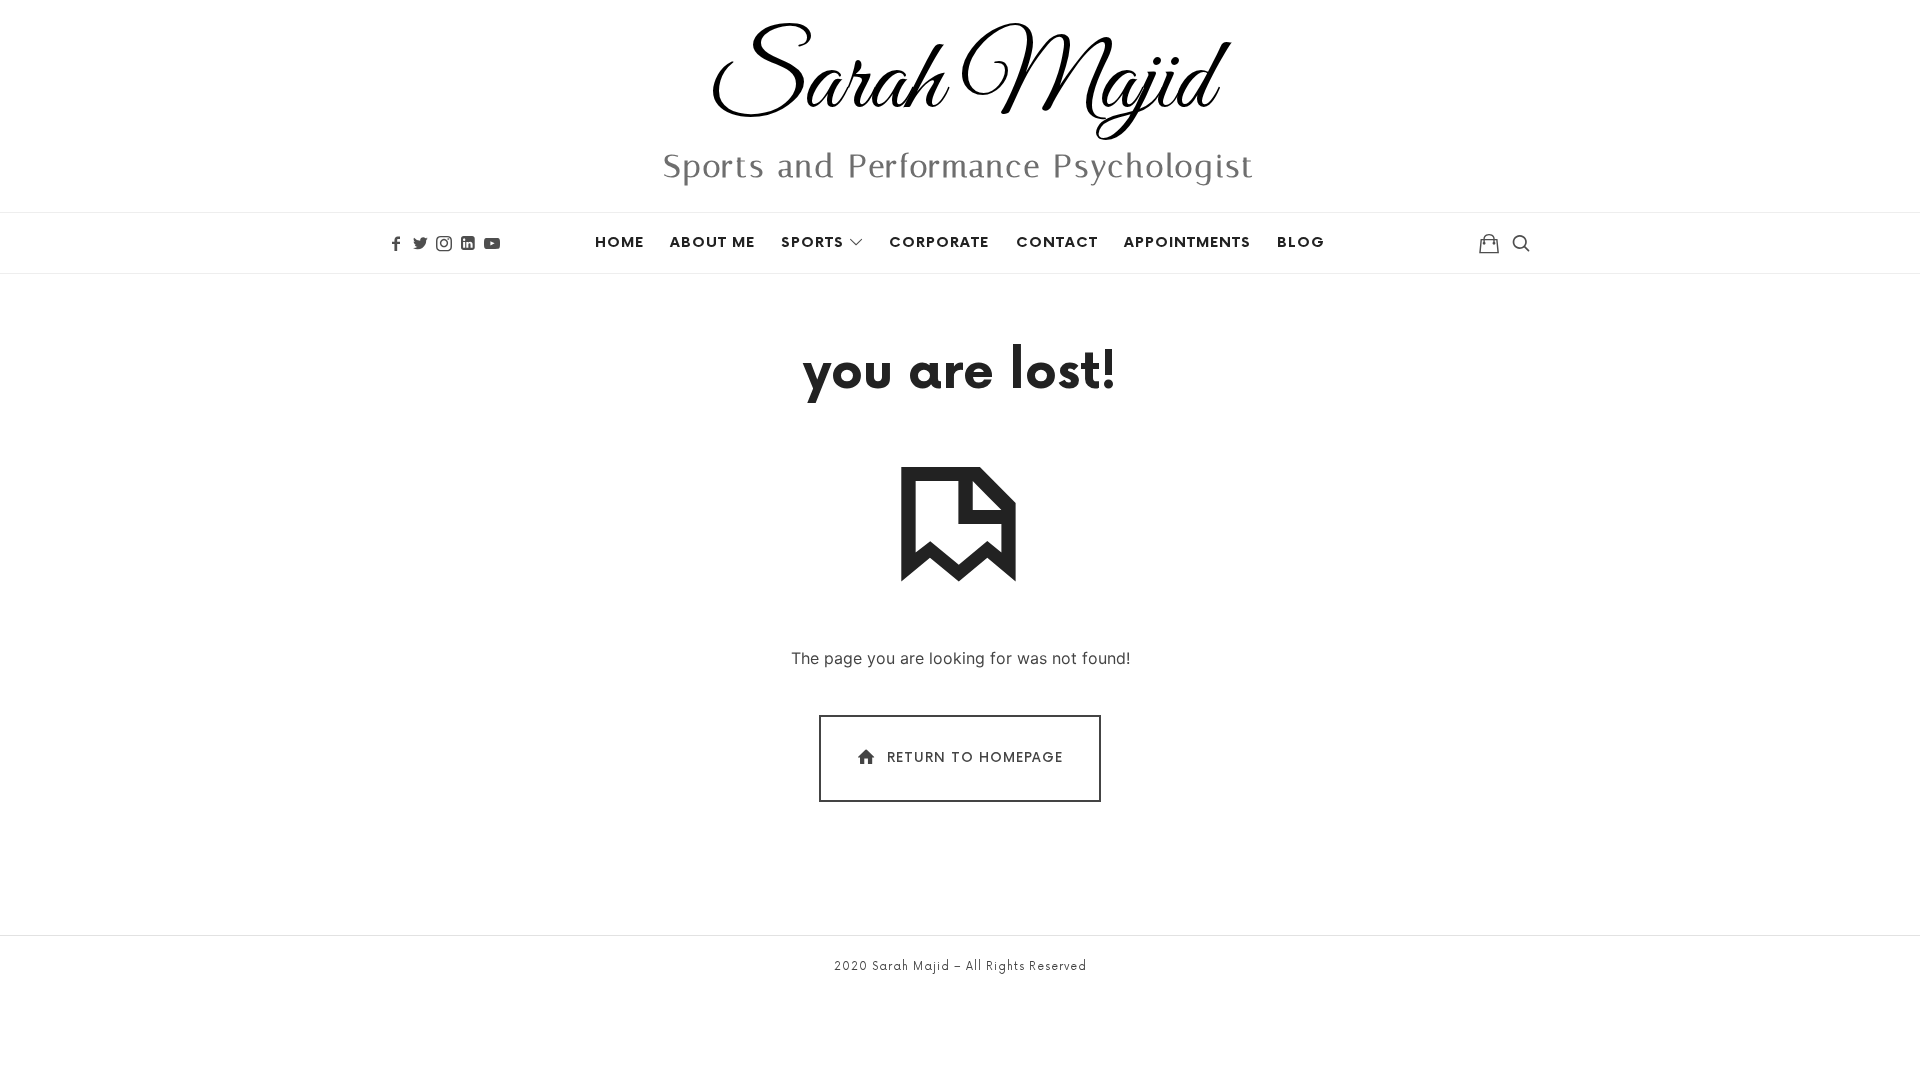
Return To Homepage (975, 758)
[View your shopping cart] (1489, 243)
